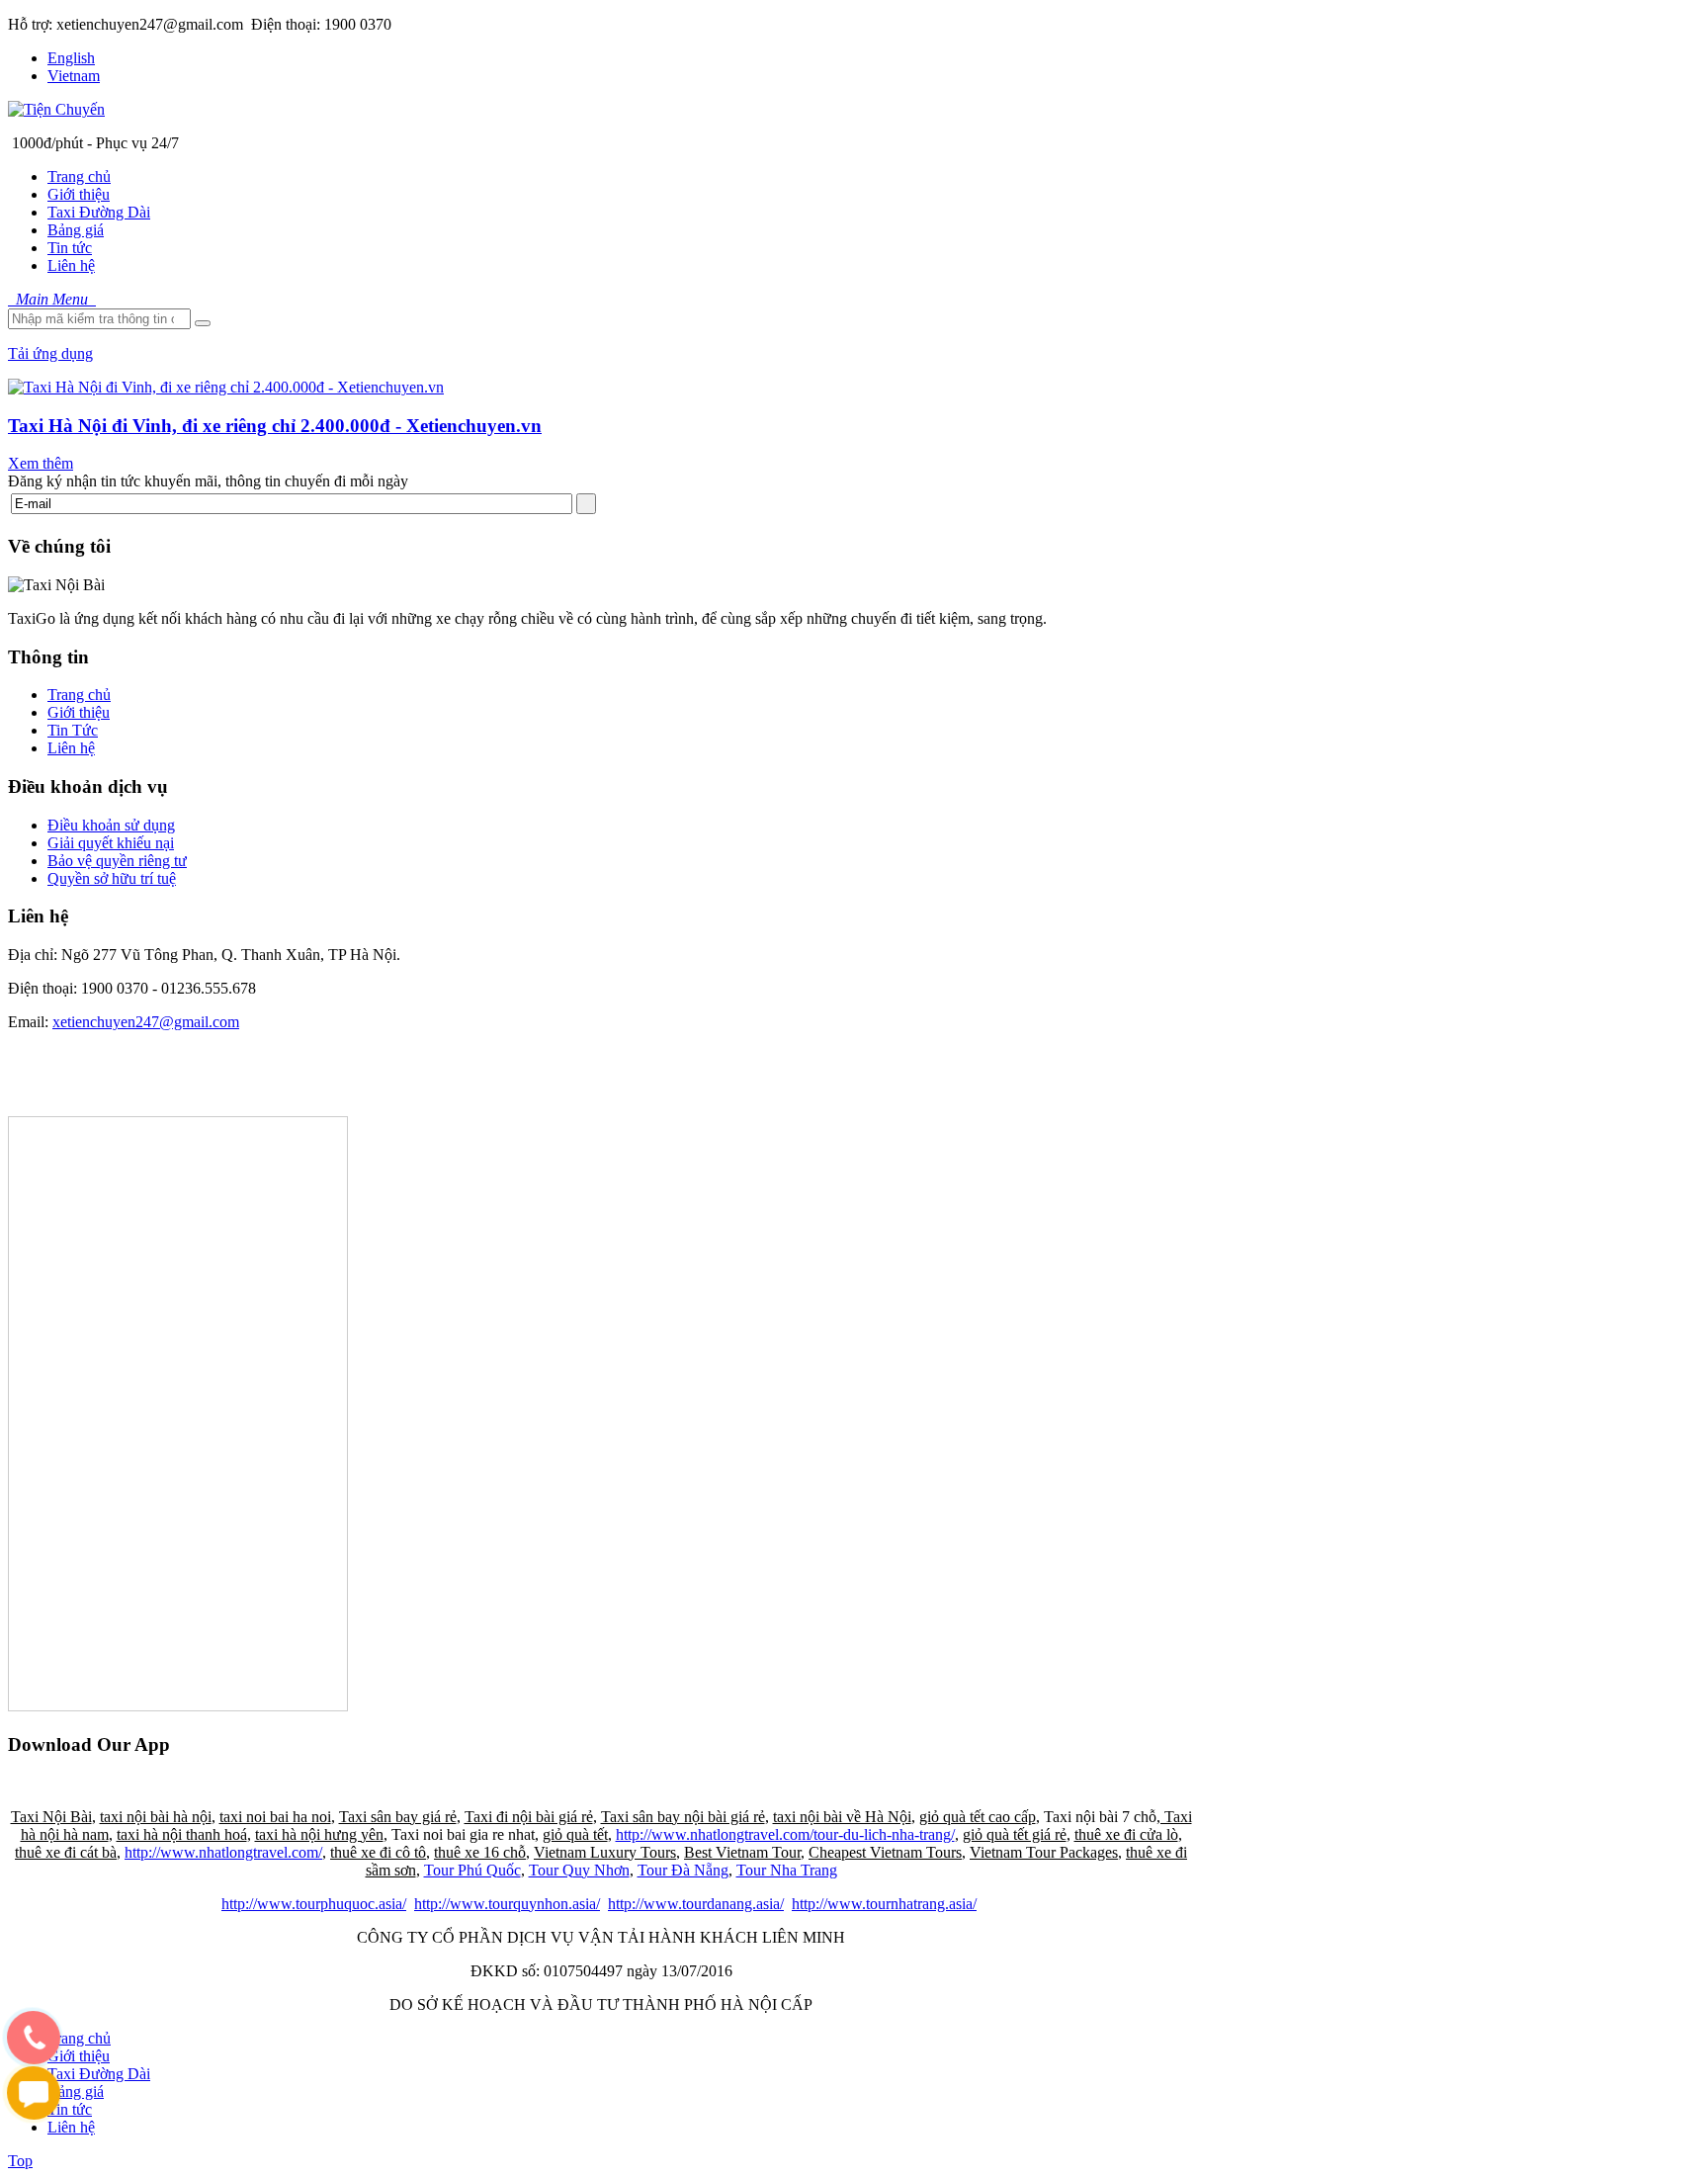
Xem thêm (41, 463)
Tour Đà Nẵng (683, 1870)
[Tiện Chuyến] (56, 109)
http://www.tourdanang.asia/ (696, 1904)
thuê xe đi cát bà (66, 1852)
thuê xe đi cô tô (378, 1852)
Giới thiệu (79, 712)
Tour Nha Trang (787, 1870)
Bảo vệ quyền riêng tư (117, 861)
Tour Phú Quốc (472, 1870)
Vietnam (74, 76)
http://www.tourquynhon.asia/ (507, 1904)
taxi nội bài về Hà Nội (842, 1817)
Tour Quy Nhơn (579, 1870)
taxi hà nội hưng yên (319, 1834)
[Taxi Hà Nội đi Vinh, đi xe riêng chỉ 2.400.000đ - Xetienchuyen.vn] (226, 387)
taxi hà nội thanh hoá (182, 1834)
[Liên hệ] (27, 2056)
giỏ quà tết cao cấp (978, 1817)
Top (20, 2161)
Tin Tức (73, 730)
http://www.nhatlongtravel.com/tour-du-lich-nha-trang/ (785, 1834)
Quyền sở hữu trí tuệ (112, 878)
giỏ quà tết (575, 1834)
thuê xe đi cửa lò (1126, 1834)
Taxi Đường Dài (99, 2074)
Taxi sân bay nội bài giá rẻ (683, 1817)
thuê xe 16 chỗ (480, 1852)
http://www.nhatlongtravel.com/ (223, 1852)
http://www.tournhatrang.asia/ (884, 1904)
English (71, 58)
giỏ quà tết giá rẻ (1015, 1834)
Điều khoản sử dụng (111, 825)
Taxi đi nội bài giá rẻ (529, 1817)
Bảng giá (76, 2091)
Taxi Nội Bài (51, 1817)
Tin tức (70, 2109)
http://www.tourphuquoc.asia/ (314, 1904)
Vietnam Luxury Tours (605, 1852)
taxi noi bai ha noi (275, 1817)
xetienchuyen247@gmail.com (146, 1022)
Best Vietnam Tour (742, 1852)
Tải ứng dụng (50, 353)
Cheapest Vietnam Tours (885, 1852)
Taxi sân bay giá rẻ (398, 1817)
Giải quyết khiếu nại (111, 843)
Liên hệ (71, 748)
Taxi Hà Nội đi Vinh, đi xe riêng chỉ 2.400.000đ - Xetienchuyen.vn (275, 426)
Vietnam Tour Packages (1044, 1852)
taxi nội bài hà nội (156, 1817)
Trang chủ (79, 695)
